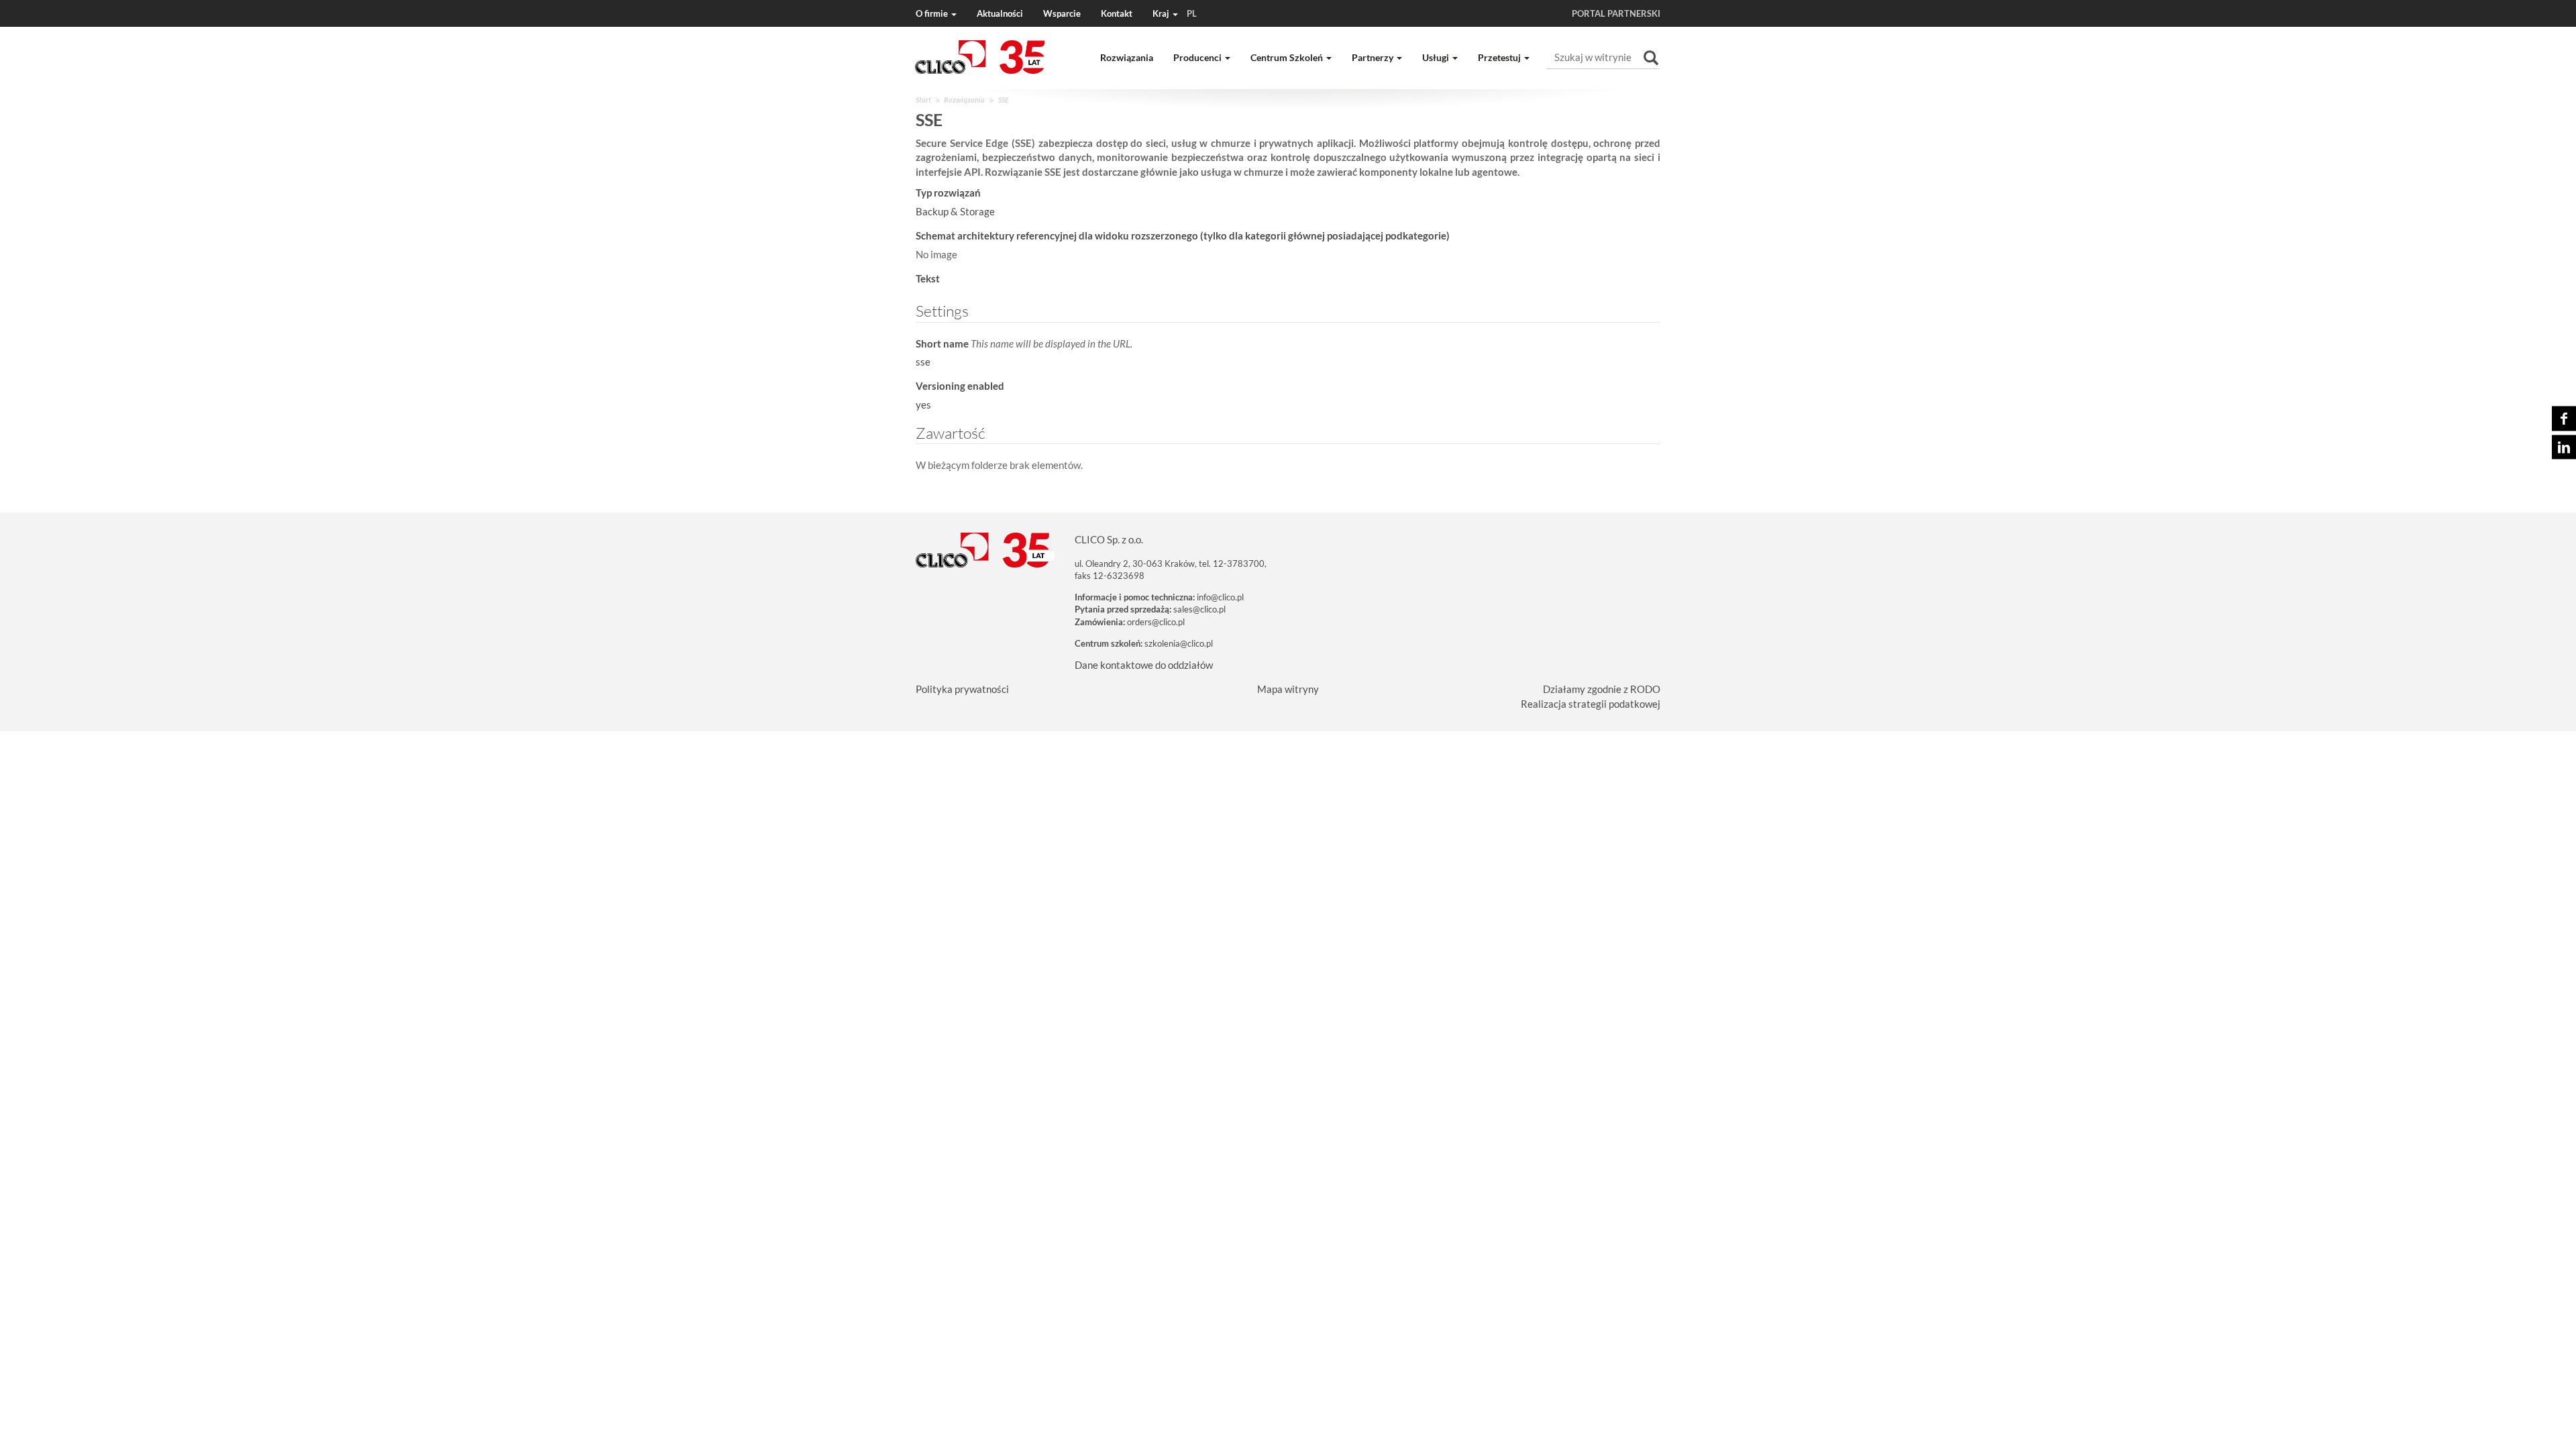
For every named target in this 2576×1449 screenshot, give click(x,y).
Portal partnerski (1616, 13)
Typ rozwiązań (948, 193)
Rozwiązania (1127, 57)
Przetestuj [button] (1500, 57)
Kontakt (1117, 13)
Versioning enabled (960, 386)
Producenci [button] (1198, 57)
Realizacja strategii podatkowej (1591, 704)
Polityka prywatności (962, 689)
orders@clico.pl (1156, 622)
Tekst (928, 278)
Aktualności (1000, 13)
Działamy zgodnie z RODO (1602, 689)
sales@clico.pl (1199, 609)
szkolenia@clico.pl (1179, 643)
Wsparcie (1062, 13)
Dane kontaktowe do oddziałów (1144, 665)
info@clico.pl (1220, 597)
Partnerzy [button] (1374, 57)
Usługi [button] (1437, 57)
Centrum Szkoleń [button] (1288, 57)
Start (923, 100)
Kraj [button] (1175, 13)
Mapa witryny (1288, 689)
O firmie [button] (933, 13)
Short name (1024, 343)
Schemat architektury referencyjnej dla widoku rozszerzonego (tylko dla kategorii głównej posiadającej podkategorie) (1183, 235)
